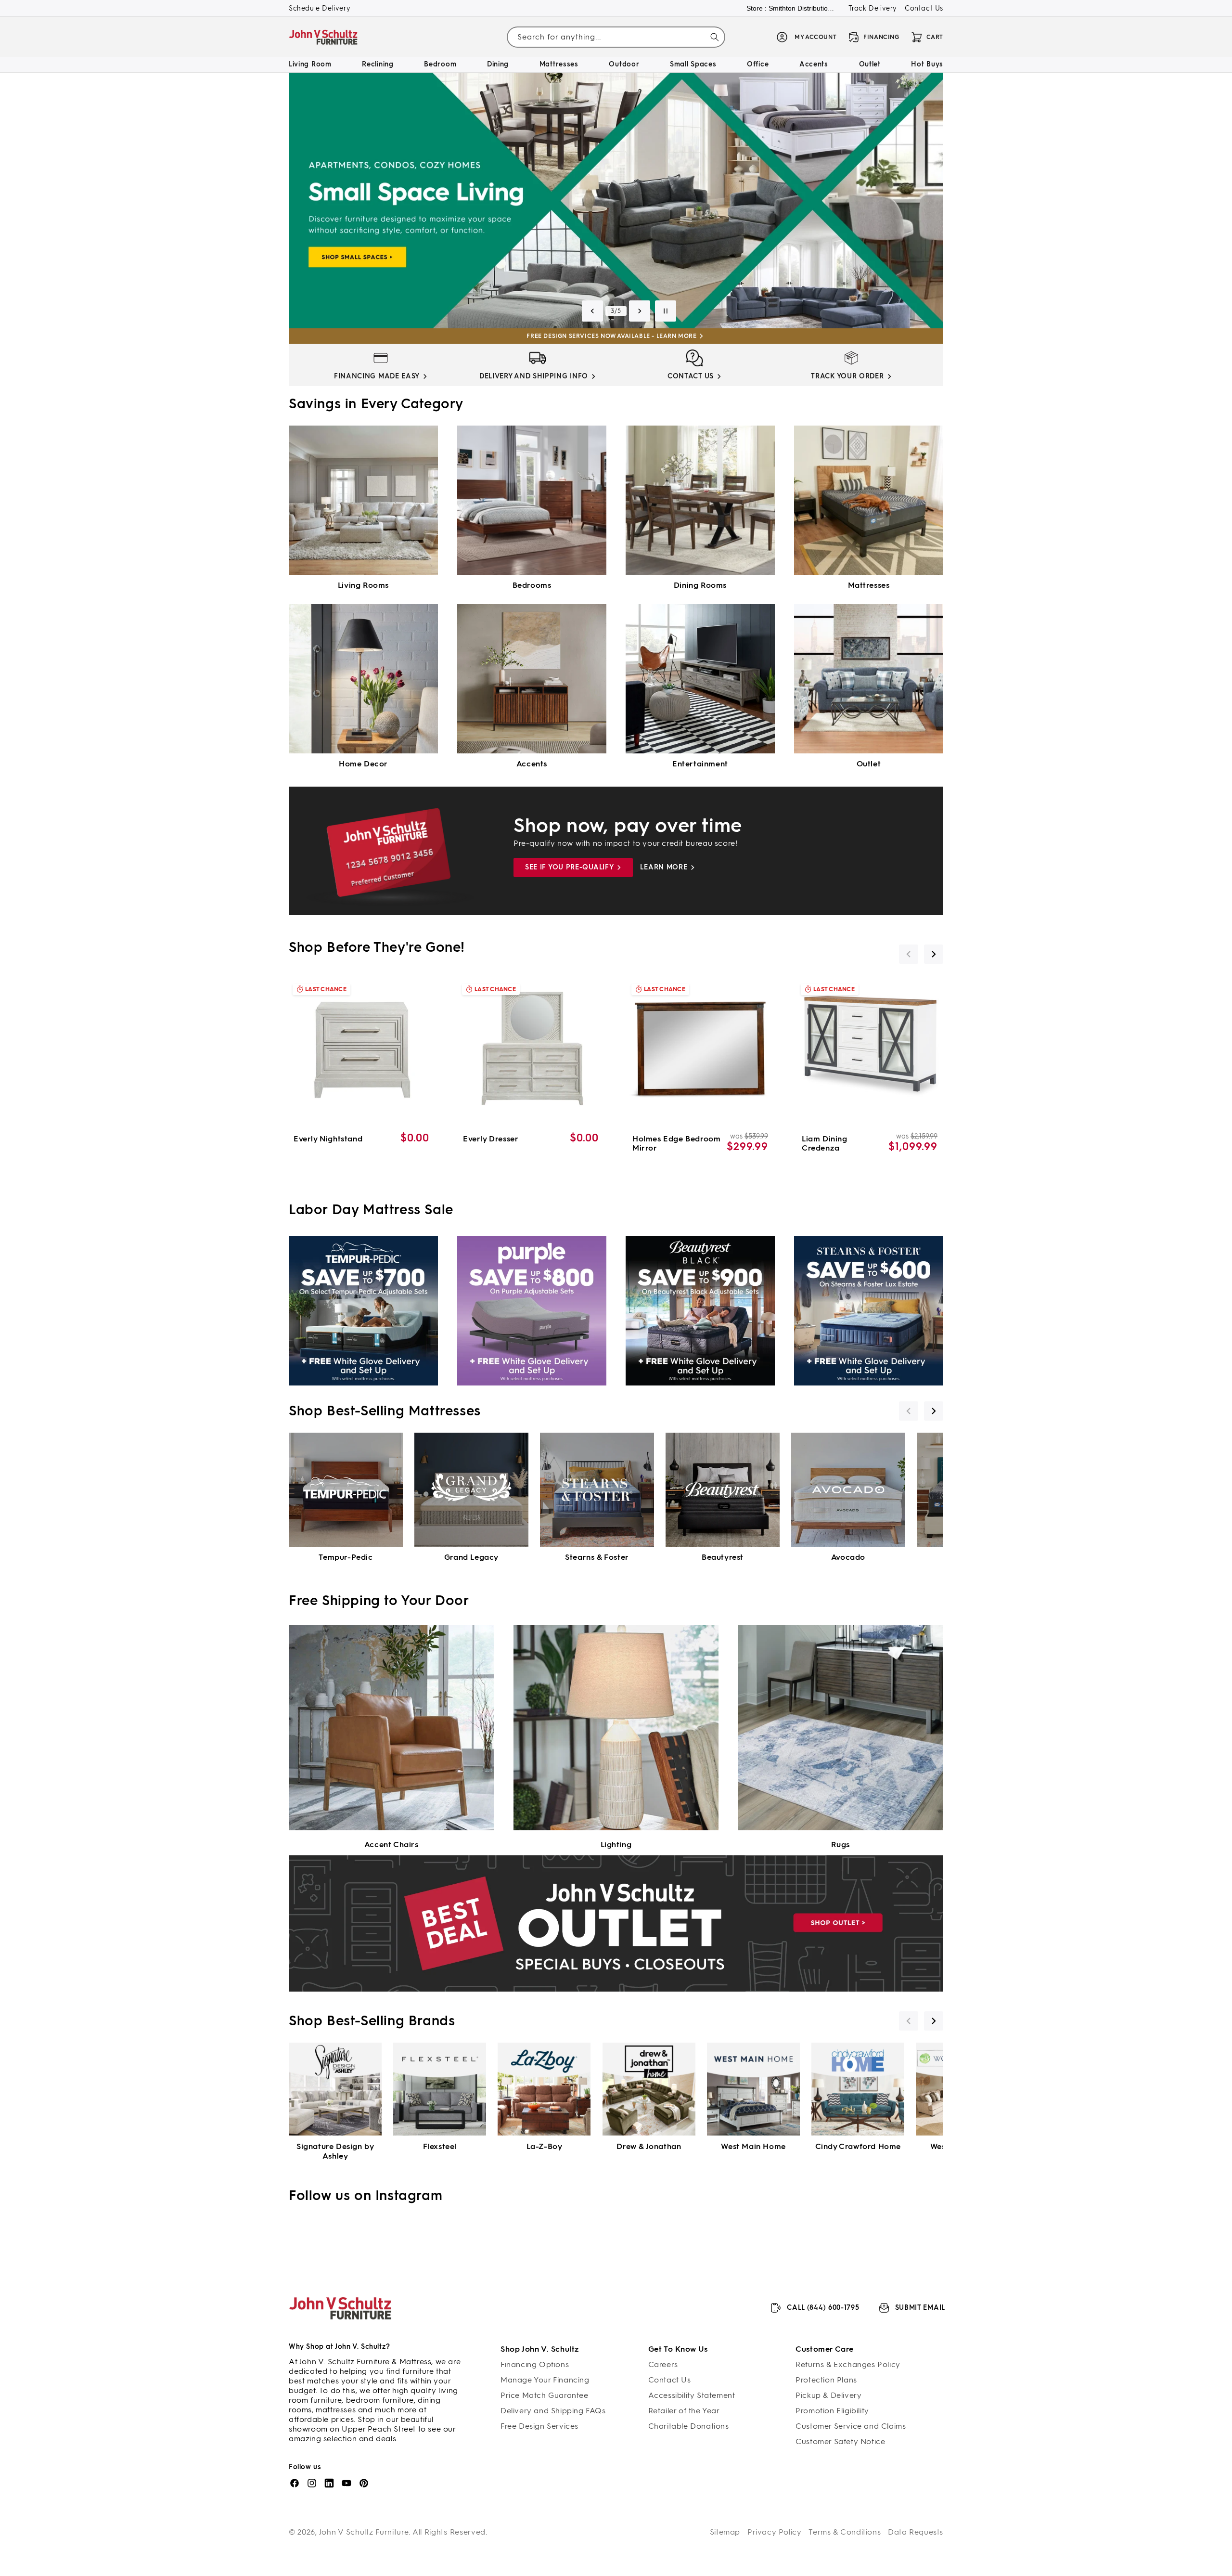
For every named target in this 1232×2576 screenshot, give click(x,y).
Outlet (869, 764)
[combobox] (616, 37)
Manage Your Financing (545, 2380)
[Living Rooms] (363, 500)
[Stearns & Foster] (597, 1490)
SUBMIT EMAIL (920, 2308)
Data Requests (916, 2532)
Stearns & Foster (597, 1557)
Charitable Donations (689, 2426)
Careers (663, 2364)
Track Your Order (847, 376)
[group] (616, 201)
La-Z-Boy (545, 2146)
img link (381, 358)
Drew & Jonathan (649, 2146)
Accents (532, 764)
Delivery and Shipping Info (534, 376)
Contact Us (924, 8)
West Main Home (753, 2146)
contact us (691, 376)
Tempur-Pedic (346, 1557)
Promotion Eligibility (832, 2411)
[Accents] (532, 679)
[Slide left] (909, 954)
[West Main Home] (753, 2089)
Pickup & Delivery (828, 2395)
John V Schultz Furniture (364, 2532)
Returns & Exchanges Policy (848, 2364)
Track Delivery (873, 8)
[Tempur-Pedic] (346, 1490)
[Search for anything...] (715, 37)
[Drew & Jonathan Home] (649, 2089)
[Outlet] (869, 679)
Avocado (848, 1557)
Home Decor (363, 764)
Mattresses (869, 585)
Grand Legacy (471, 1557)
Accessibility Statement (692, 2395)
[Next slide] (640, 311)
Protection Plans (826, 2380)
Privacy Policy (774, 2532)
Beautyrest (723, 1557)
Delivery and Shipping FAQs (553, 2411)
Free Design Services (539, 2426)
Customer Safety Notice (840, 2441)
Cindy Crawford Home (858, 2146)
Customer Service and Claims (851, 2426)
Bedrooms (532, 585)
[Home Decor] (363, 679)
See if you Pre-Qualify (569, 867)
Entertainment (700, 764)
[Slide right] (934, 954)
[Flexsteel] (440, 2089)
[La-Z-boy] (544, 2089)
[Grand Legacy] (471, 1490)
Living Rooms (363, 585)
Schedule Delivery (320, 8)
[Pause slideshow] (666, 311)
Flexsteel (440, 2146)
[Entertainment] (700, 679)
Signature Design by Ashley (335, 2151)
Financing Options (535, 2364)
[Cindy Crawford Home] (858, 2089)
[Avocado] (848, 1490)
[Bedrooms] (532, 500)
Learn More (664, 867)
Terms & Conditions (845, 2532)
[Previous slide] (592, 311)
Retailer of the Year (684, 2411)
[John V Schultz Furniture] (324, 37)
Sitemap (725, 2532)
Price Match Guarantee (545, 2395)
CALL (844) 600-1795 (823, 2308)
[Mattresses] (869, 500)
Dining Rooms (700, 585)
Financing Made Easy (377, 376)
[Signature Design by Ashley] (335, 2089)
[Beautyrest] (723, 1490)
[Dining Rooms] (700, 500)
